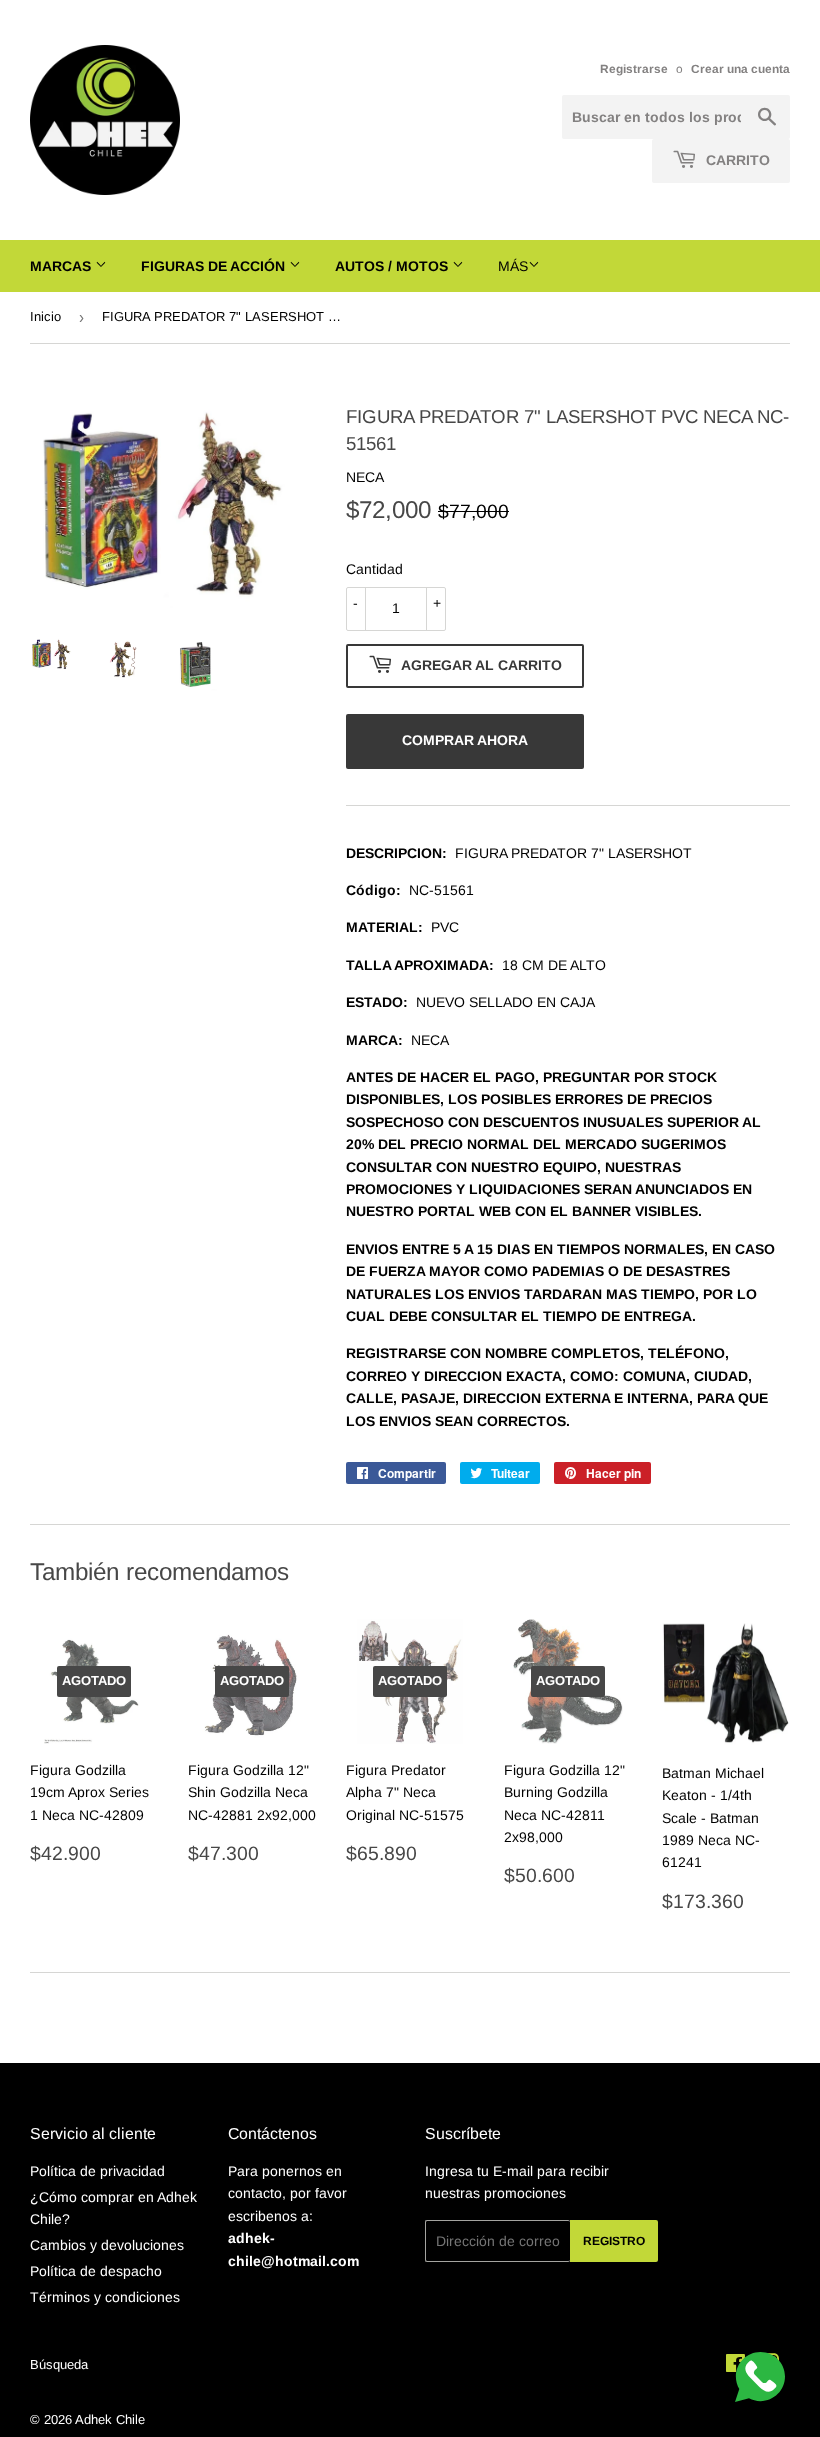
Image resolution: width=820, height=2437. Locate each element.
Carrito (736, 160)
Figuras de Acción (215, 266)
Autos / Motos (393, 266)
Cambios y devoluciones (107, 2245)
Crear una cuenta (740, 69)
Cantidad (374, 569)
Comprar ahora (465, 740)
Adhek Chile (110, 2419)
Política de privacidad (97, 2171)
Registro (614, 2241)
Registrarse (634, 69)
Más (513, 266)
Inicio (45, 316)
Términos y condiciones (105, 2297)
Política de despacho (96, 2271)
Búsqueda (59, 2364)
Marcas (62, 266)
